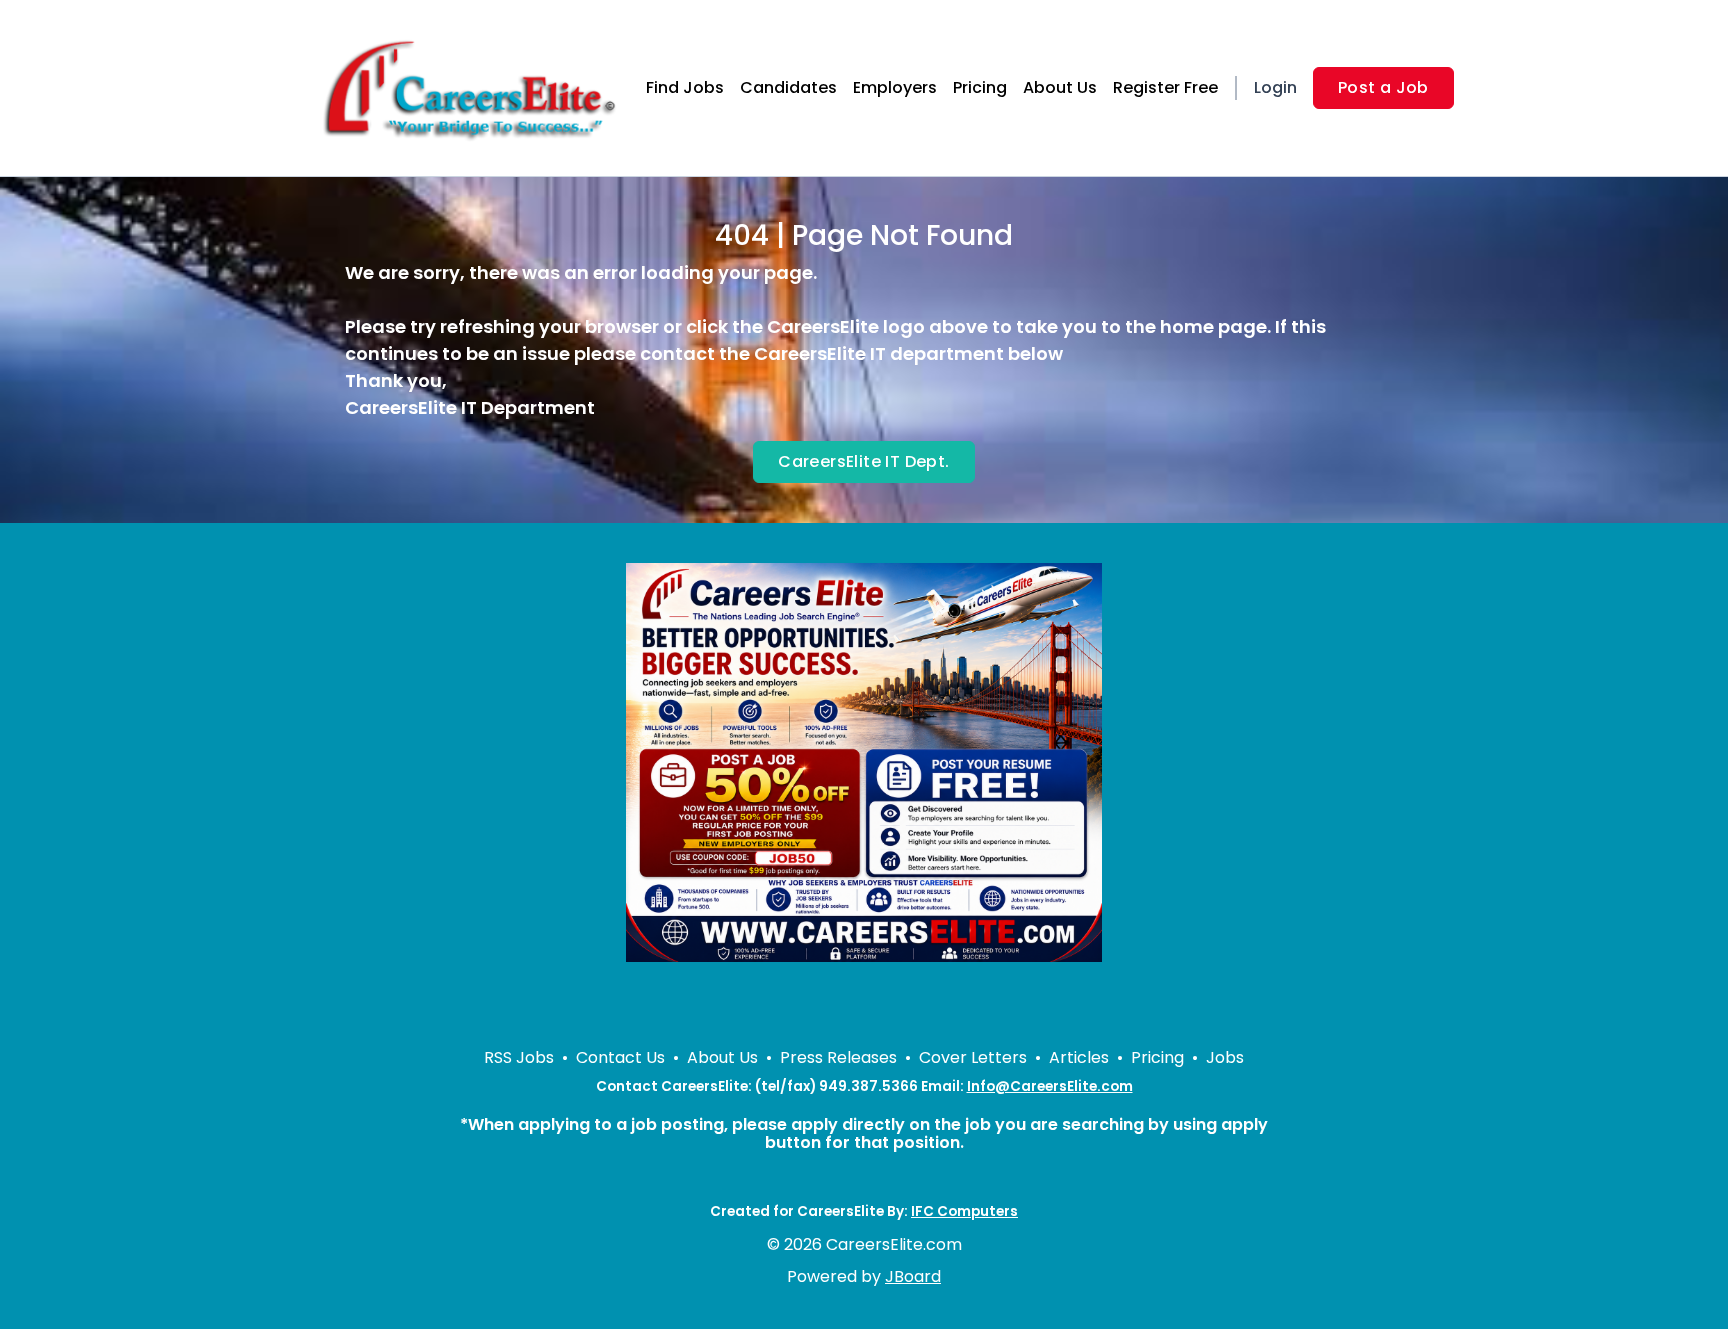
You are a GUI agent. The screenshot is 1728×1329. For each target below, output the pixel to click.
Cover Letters (973, 1057)
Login (1275, 87)
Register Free (1165, 87)
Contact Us (620, 1057)
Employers (895, 87)
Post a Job (1383, 87)
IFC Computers (964, 1211)
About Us (1060, 87)
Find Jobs (685, 87)
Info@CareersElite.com (1050, 1086)
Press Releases (838, 1057)
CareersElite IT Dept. (863, 461)
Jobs (1225, 1057)
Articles (1079, 1057)
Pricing (980, 87)
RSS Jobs (519, 1057)
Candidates (788, 87)
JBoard (913, 1276)
